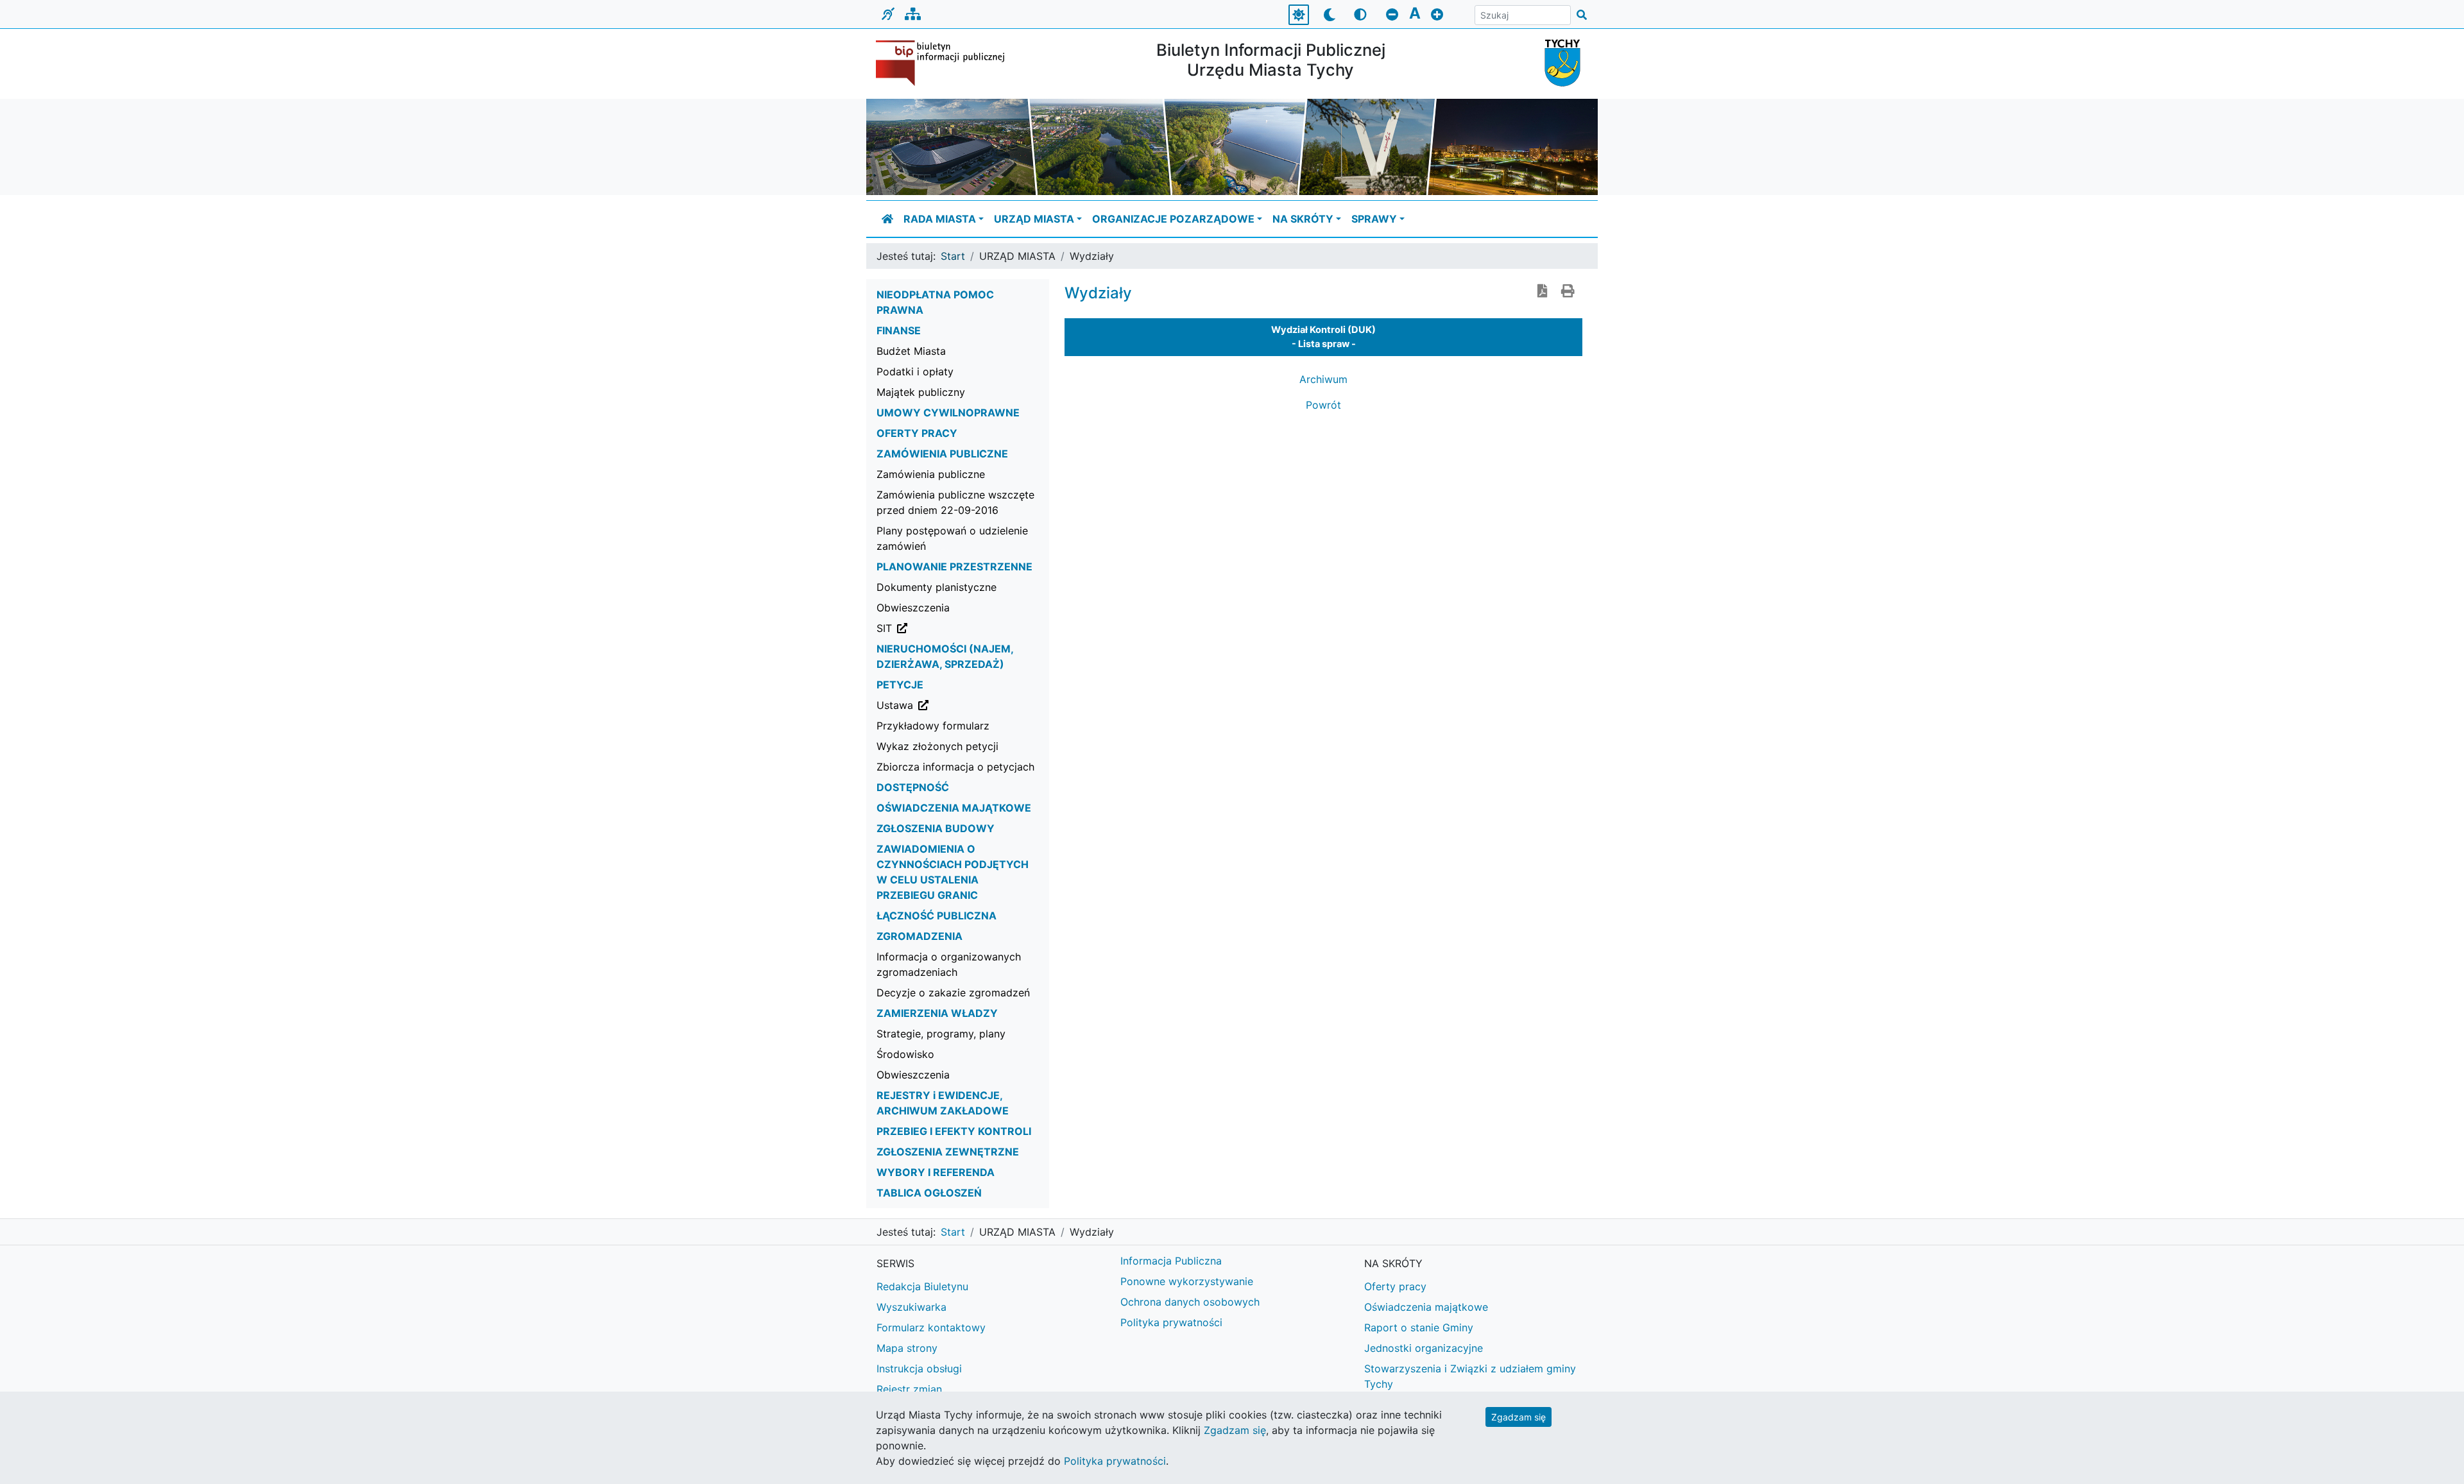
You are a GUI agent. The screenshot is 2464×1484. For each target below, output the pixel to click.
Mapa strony (907, 1348)
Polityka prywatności (1171, 1322)
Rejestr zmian (909, 1389)
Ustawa (960, 705)
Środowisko (905, 1054)
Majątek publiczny (921, 392)
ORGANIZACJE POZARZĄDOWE (1173, 219)
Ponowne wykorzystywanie (1187, 1281)
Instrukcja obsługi (919, 1369)
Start (953, 256)
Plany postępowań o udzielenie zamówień (952, 538)
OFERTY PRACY (917, 433)
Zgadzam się (1519, 1417)
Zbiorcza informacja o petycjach (955, 767)
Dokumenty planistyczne (937, 587)
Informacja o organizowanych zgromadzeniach (949, 964)
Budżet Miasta (911, 351)
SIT (949, 628)
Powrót (1323, 405)
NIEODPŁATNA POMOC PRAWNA (935, 302)
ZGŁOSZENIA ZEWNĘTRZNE (948, 1152)
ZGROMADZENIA (920, 936)
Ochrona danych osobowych (1190, 1302)
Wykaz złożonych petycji (937, 746)
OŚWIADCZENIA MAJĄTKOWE (954, 808)
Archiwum (1323, 379)
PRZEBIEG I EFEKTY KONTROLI (954, 1131)
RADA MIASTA (940, 219)
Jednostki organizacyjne (1424, 1348)
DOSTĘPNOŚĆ (913, 787)
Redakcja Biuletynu (922, 1286)
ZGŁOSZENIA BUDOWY (936, 828)
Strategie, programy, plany (941, 1034)
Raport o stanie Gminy (1419, 1327)
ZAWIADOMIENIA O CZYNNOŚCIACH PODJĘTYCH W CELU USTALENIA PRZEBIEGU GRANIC (953, 872)
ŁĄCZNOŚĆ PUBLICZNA (937, 916)
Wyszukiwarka (911, 1307)
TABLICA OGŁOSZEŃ (929, 1193)
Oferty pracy (1395, 1286)
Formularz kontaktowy (931, 1327)
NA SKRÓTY (1303, 219)
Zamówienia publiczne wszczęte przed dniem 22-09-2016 (955, 502)
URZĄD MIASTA (1034, 219)
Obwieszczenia (913, 608)
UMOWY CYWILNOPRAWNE (948, 413)
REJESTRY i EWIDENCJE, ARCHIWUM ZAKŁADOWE (943, 1103)
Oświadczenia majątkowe (1426, 1307)
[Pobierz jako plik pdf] (1543, 292)
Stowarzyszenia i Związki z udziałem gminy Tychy (1470, 1376)
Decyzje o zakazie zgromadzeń (953, 993)
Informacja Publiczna (1171, 1261)
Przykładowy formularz (933, 726)
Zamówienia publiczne (931, 474)
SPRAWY (1374, 219)
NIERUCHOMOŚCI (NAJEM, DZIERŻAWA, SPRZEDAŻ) (945, 656)
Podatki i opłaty (915, 371)
